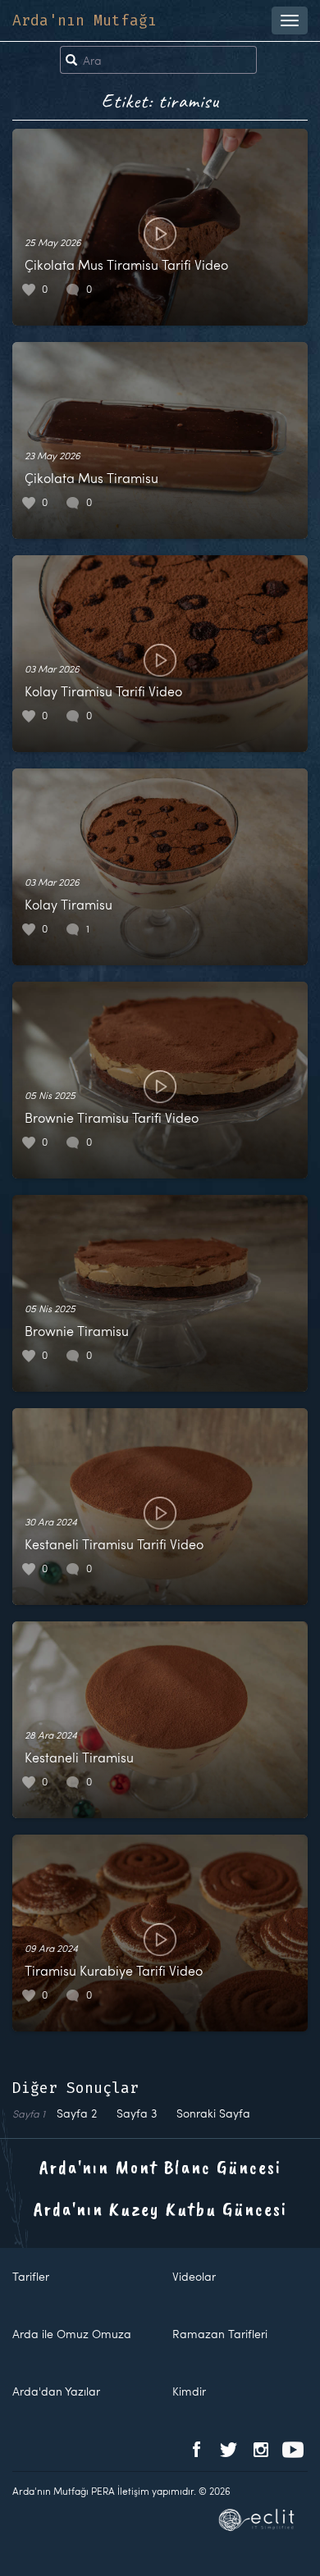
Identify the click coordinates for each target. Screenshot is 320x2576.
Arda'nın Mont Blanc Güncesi (160, 2167)
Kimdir (189, 2391)
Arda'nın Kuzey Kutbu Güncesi (160, 2209)
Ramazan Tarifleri (220, 2334)
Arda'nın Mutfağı (85, 21)
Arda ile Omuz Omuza (72, 2334)
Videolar (194, 2276)
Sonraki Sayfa (213, 2113)
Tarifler (31, 2276)
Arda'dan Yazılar (56, 2391)
